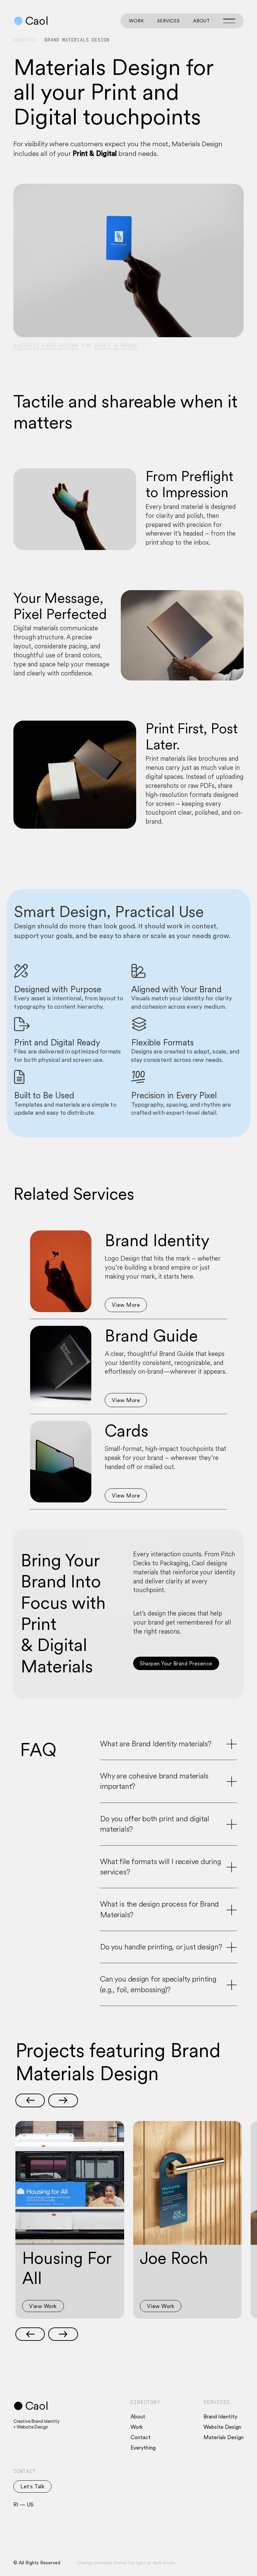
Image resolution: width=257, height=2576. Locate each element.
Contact (141, 2437)
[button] (30, 2100)
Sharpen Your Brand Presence (176, 1663)
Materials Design (224, 2437)
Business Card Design (46, 346)
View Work (43, 2306)
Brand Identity (220, 2416)
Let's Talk (32, 2486)
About (201, 21)
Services (168, 21)
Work (136, 21)
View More (126, 1305)
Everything (143, 2448)
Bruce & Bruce (116, 346)
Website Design (222, 2427)
